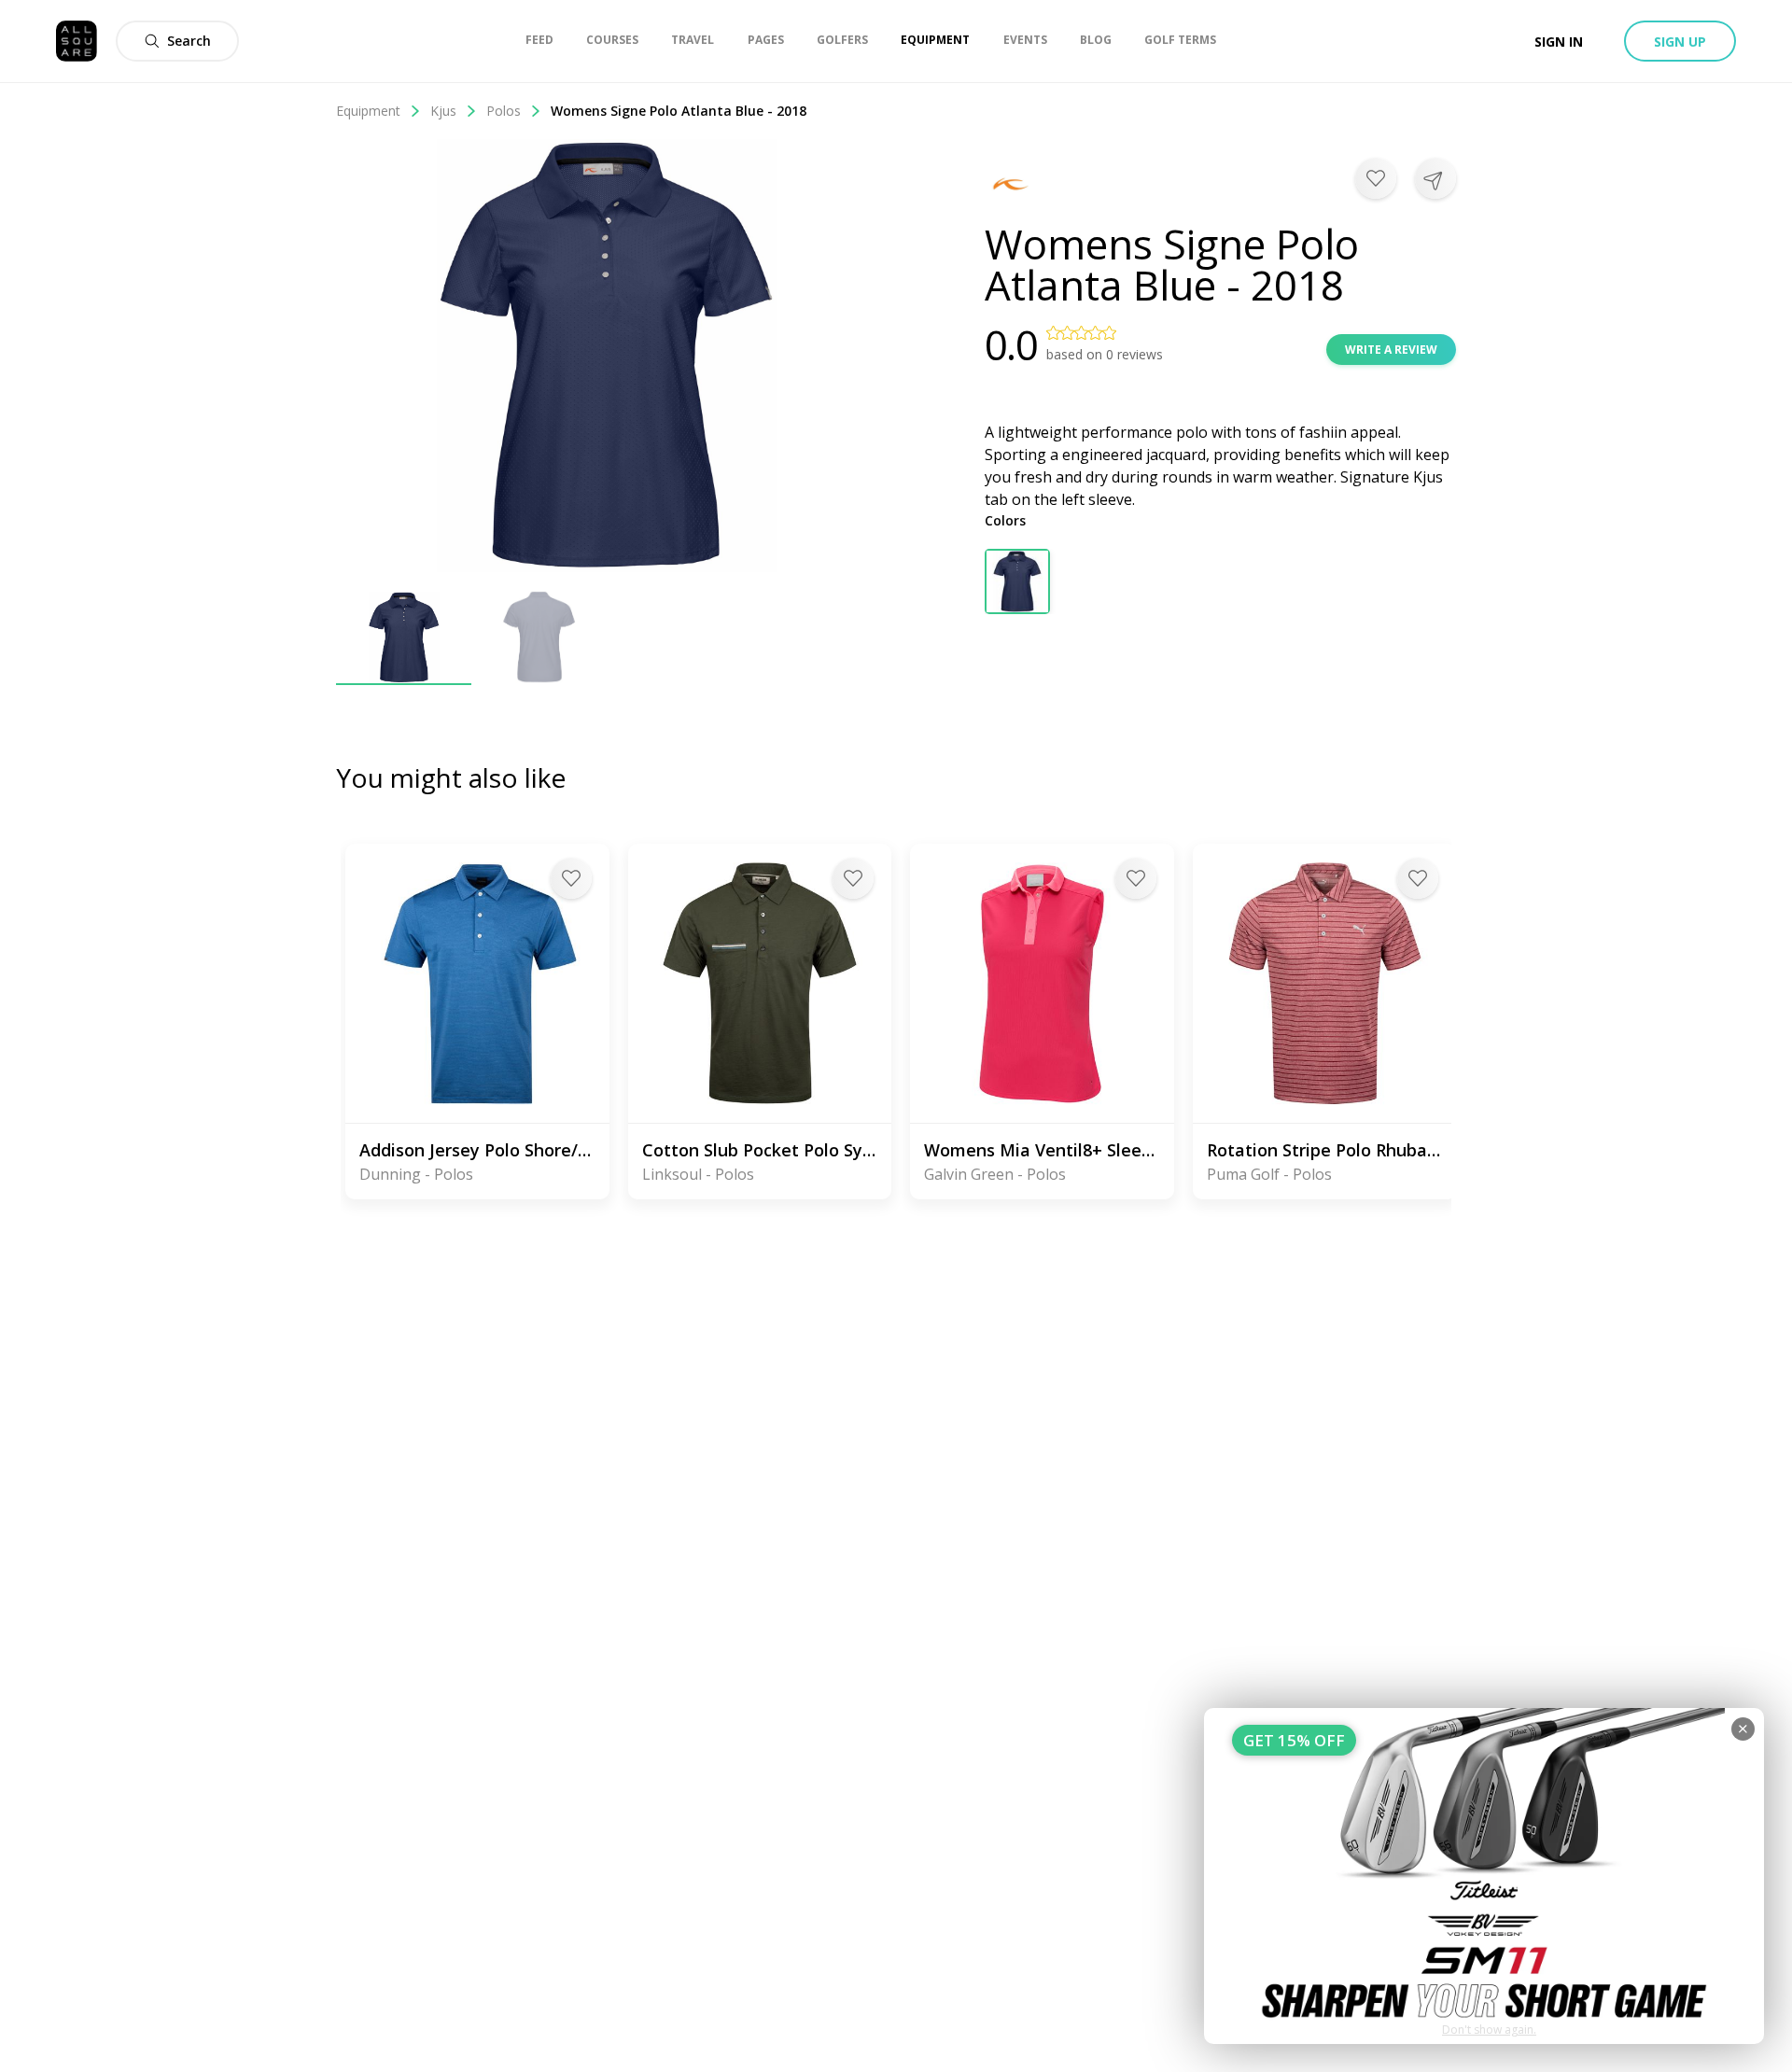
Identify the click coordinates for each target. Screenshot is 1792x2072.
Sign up (1680, 42)
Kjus (443, 111)
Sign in (1559, 42)
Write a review (1391, 350)
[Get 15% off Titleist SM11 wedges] (1484, 1876)
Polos (504, 111)
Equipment (368, 111)
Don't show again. (1489, 2030)
